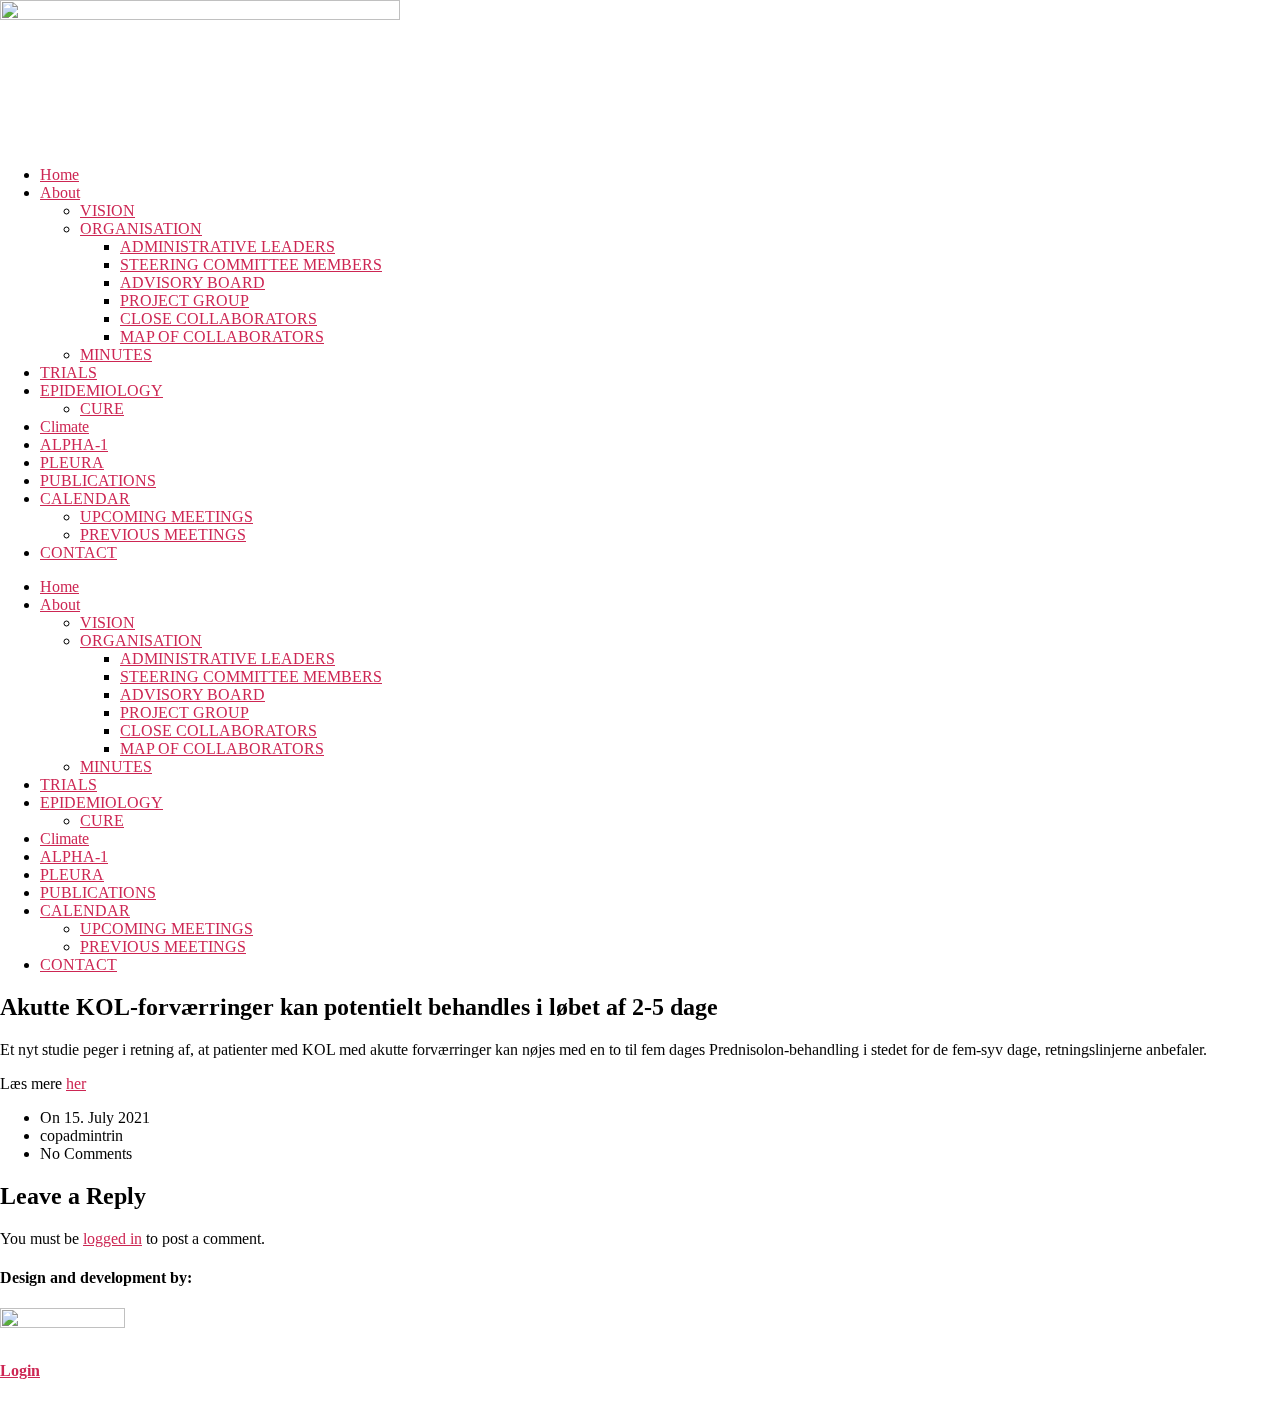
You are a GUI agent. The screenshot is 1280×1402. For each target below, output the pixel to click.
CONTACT (78, 552)
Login (20, 1370)
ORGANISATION (141, 228)
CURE (102, 408)
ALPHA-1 (74, 444)
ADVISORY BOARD (192, 282)
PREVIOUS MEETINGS (163, 534)
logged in (112, 1238)
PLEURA (72, 462)
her (76, 1083)
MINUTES (116, 354)
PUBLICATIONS (98, 480)
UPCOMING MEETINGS (166, 516)
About (60, 192)
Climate (64, 426)
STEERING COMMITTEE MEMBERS (251, 264)
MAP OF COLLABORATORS (222, 336)
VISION (107, 210)
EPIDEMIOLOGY (101, 390)
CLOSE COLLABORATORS (218, 318)
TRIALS (68, 372)
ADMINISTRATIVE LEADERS (227, 246)
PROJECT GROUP (184, 300)
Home (59, 174)
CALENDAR (85, 498)
